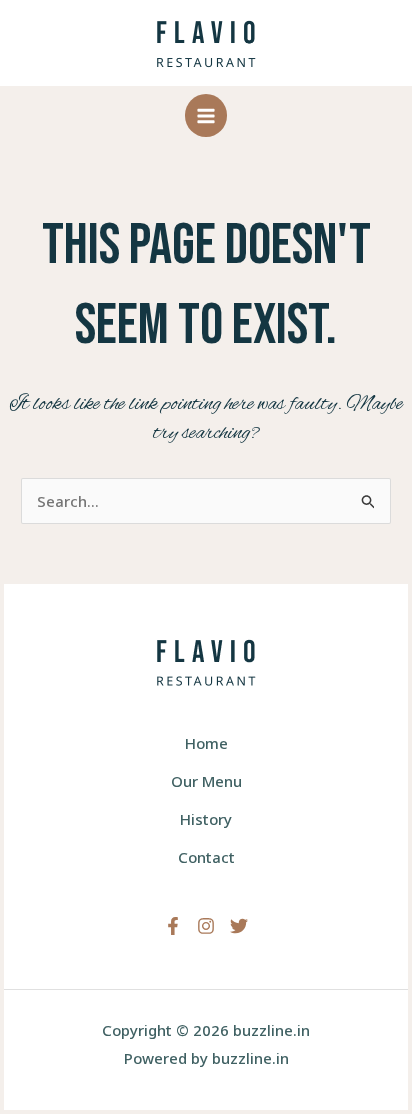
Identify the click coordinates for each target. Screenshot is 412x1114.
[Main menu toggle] (206, 115)
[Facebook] (173, 926)
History (206, 819)
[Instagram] (206, 926)
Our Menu (206, 781)
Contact (206, 857)
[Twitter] (239, 926)
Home (206, 743)
